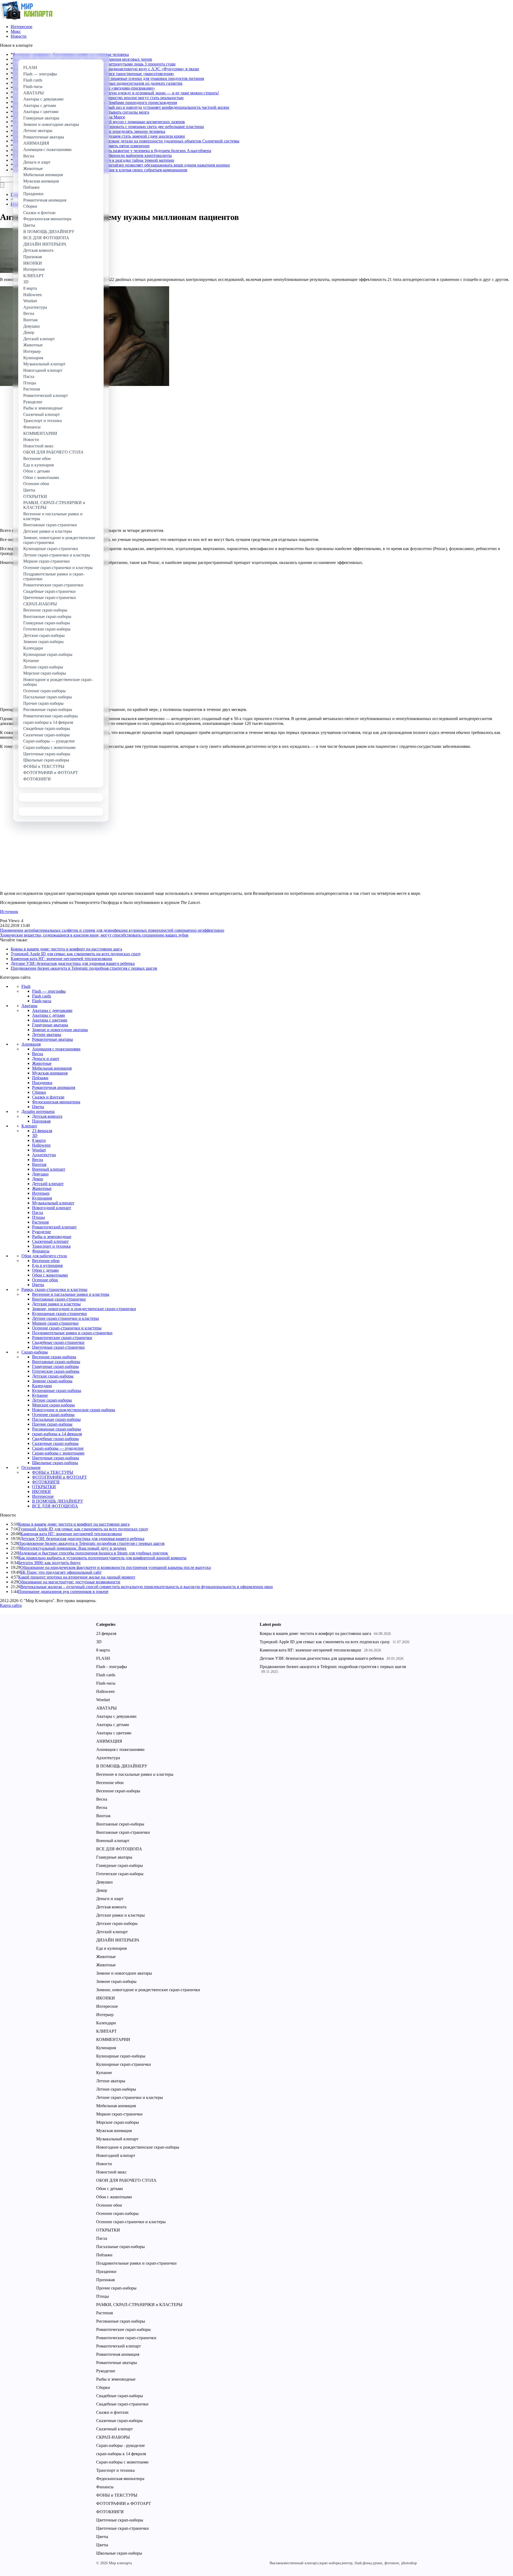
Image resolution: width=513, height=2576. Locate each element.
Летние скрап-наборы (52, 1400)
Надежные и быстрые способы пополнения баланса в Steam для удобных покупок (93, 1553)
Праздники (42, 1083)
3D (35, 1136)
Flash (26, 986)
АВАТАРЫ (106, 1708)
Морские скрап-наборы (53, 1405)
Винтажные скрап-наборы (56, 1362)
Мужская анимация (50, 1073)
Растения (40, 1222)
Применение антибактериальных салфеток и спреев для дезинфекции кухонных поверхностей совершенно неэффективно (112, 930)
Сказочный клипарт (50, 1241)
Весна (38, 1054)
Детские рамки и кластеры (56, 1304)
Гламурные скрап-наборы (55, 1366)
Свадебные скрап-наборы (55, 1439)
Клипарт (29, 1126)
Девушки (40, 1174)
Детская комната (47, 1116)
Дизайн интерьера (38, 1111)
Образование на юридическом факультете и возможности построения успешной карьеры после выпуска (116, 1567)
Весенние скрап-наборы (54, 1357)
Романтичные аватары (53, 1039)
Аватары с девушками (52, 1010)
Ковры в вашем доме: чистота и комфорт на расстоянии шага (66, 949)
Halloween (41, 1145)
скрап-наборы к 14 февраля (57, 1434)
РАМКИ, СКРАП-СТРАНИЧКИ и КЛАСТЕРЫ (139, 2305)
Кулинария (42, 1198)
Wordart (39, 1150)
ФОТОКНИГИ (46, 1482)
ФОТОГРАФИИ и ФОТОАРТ (59, 1477)
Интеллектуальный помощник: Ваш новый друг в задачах (73, 1548)
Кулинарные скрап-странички (59, 1314)
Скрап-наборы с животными (58, 1453)
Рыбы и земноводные (52, 1237)
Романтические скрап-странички (62, 1338)
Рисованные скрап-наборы (57, 1429)
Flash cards (42, 996)
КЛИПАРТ (106, 2031)
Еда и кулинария (47, 1265)
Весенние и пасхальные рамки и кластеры (71, 1294)
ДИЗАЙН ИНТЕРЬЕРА (118, 1940)
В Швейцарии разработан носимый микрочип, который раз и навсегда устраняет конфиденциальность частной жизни (121, 107)
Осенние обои (45, 1280)
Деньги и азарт (46, 1059)
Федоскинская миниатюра (56, 1102)
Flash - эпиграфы (112, 1667)
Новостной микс (111, 2172)
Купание (40, 1395)
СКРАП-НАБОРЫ (113, 2437)
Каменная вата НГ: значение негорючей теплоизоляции (61, 959)
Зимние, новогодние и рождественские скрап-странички (84, 1309)
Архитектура (44, 1155)
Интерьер (41, 1193)
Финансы (41, 1251)
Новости (19, 36)
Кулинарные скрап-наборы (57, 1391)
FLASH (103, 1658)
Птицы (38, 1217)
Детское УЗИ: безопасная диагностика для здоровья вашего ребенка (73, 963)
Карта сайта (11, 1605)
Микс (16, 31)
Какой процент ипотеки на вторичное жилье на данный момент (77, 1577)
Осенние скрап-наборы (53, 1415)
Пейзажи (40, 1078)
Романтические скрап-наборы (123, 2329)
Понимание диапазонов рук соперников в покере (63, 1591)
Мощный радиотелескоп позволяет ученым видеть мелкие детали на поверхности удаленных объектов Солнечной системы (126, 141)
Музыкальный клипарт (53, 1203)
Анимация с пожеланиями (56, 1049)
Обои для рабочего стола (44, 1256)
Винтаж (39, 1164)
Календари (42, 1386)
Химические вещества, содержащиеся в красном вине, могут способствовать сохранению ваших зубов (94, 935)
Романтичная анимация (54, 1087)
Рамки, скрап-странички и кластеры (54, 1289)
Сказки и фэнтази (48, 1097)
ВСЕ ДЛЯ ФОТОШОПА (55, 1506)
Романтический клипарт (54, 1227)
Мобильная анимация (52, 1068)
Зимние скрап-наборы (52, 1381)
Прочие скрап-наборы (52, 1424)
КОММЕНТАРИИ (113, 2039)
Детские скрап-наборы (53, 1376)
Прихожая (41, 1121)
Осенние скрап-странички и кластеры (67, 1328)
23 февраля (42, 1131)
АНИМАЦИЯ (109, 1741)
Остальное (31, 1467)
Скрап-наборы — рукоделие (58, 1448)
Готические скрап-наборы (56, 1371)
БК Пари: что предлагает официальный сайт (61, 1572)
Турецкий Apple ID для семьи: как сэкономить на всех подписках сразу (76, 954)
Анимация (31, 1044)
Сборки (39, 1092)
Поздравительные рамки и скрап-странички (72, 1333)
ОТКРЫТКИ (44, 1487)
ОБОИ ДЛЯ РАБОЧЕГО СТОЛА (126, 2180)
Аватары (29, 1006)
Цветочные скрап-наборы (56, 1458)
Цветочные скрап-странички (58, 1347)
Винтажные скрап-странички (59, 1299)
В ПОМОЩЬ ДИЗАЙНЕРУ (58, 1501)
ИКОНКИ (41, 1492)
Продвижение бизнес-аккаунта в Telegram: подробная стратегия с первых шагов (84, 968)
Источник (9, 912)
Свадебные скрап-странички (58, 1342)
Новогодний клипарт (52, 1208)
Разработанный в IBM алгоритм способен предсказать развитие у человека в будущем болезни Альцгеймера (112, 151)
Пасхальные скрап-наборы (56, 1419)
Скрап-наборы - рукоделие (121, 2445)
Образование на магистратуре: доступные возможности (69, 1582)
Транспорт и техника (51, 1246)
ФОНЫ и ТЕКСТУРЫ (53, 1472)
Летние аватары (47, 1034)
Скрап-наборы (35, 1352)
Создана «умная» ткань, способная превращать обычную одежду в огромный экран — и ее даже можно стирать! (116, 93)
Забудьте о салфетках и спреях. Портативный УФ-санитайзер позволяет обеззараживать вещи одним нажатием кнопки (121, 165)
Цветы (38, 1107)
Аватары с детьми (48, 1015)
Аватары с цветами (50, 1020)
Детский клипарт (48, 1184)
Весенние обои (46, 1261)
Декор (38, 1179)
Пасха (38, 1212)
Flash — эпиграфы (49, 991)
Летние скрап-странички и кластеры (65, 1318)
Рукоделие (42, 1232)
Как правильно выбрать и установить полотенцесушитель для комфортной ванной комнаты (102, 1558)
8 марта (39, 1140)
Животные (42, 1063)
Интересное (22, 27)
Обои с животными (50, 1275)
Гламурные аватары (50, 1025)
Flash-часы (42, 1001)
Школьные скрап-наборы (55, 1463)
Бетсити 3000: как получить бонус (49, 1563)
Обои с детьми (45, 1270)
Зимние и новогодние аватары (60, 1030)
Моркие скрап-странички (55, 1323)
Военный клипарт (49, 1169)
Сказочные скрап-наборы (55, 1443)
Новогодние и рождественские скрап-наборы (74, 1410)
